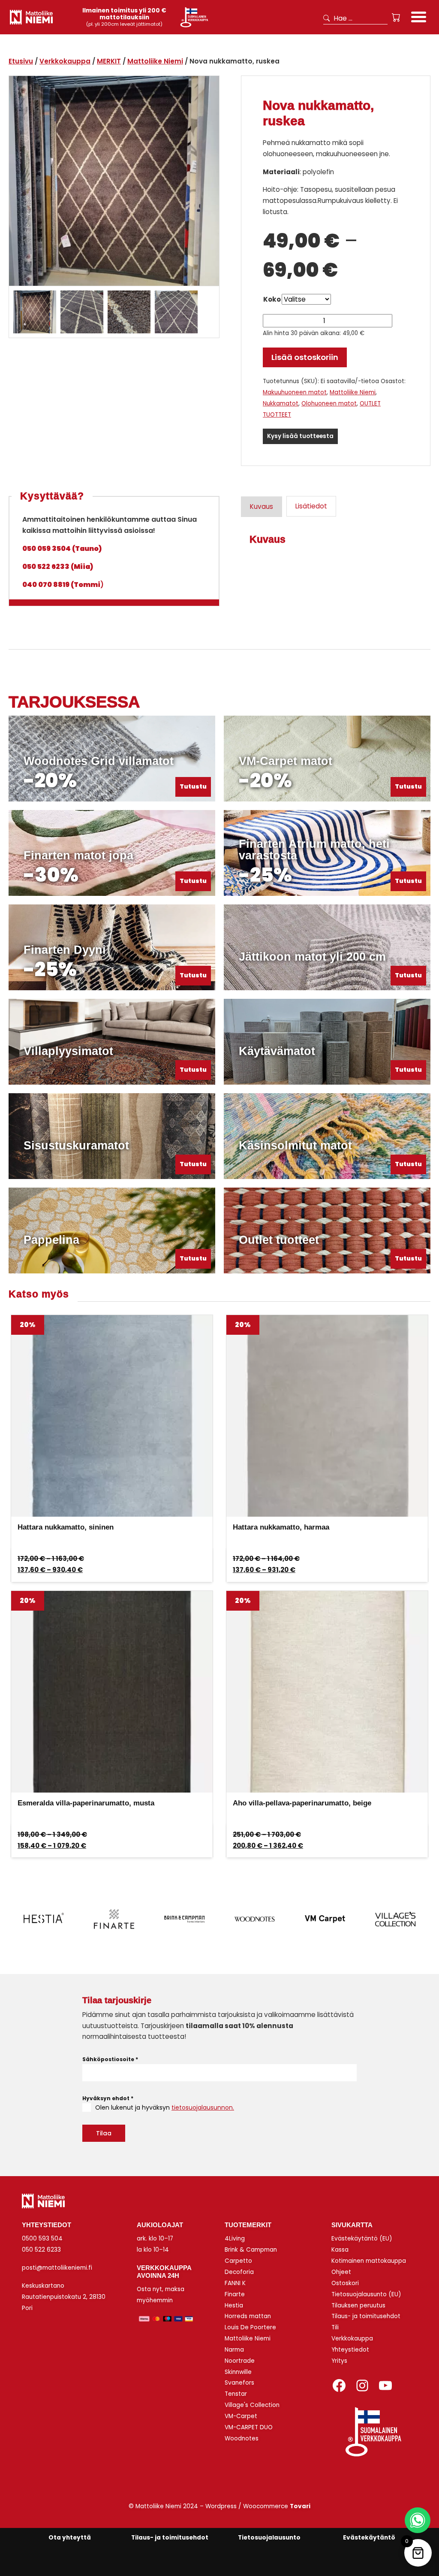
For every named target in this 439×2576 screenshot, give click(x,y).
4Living (235, 2239)
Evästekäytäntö (369, 2538)
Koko (272, 299)
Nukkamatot (281, 404)
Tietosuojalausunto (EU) (366, 2294)
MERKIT (109, 61)
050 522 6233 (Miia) (58, 567)
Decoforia (239, 2272)
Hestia (234, 2305)
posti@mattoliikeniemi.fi (57, 2268)
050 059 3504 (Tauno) (62, 549)
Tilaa (104, 2133)
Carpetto (238, 2261)
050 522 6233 (41, 2250)
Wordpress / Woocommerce (258, 2506)
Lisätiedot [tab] (311, 506)
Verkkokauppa (65, 61)
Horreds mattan (248, 2316)
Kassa (340, 2250)
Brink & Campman (251, 2250)
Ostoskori (345, 2283)
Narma (234, 2350)
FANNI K (235, 2283)
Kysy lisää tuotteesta (300, 436)
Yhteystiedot (350, 2350)
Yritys (339, 2361)
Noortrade (240, 2361)
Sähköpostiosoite (110, 2059)
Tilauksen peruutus (358, 2305)
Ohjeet (341, 2272)
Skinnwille (238, 2372)
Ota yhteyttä (70, 2538)
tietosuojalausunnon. (203, 2107)
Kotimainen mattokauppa (369, 2261)
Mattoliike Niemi (155, 61)
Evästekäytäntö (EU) (362, 2239)
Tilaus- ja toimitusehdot (366, 2316)
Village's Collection (252, 2405)
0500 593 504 (42, 2239)
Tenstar (236, 2394)
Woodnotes (242, 2438)
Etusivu (21, 61)
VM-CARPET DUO (249, 2427)
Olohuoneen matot (329, 404)
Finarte (235, 2294)
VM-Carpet (241, 2416)
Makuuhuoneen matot (295, 392)
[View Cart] (396, 18)
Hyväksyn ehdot (108, 2098)
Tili (335, 2327)
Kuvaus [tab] (262, 506)
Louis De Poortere (250, 2327)
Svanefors (239, 2383)
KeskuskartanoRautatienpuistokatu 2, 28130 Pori (64, 2297)
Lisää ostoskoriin (305, 357)
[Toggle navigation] (419, 18)
